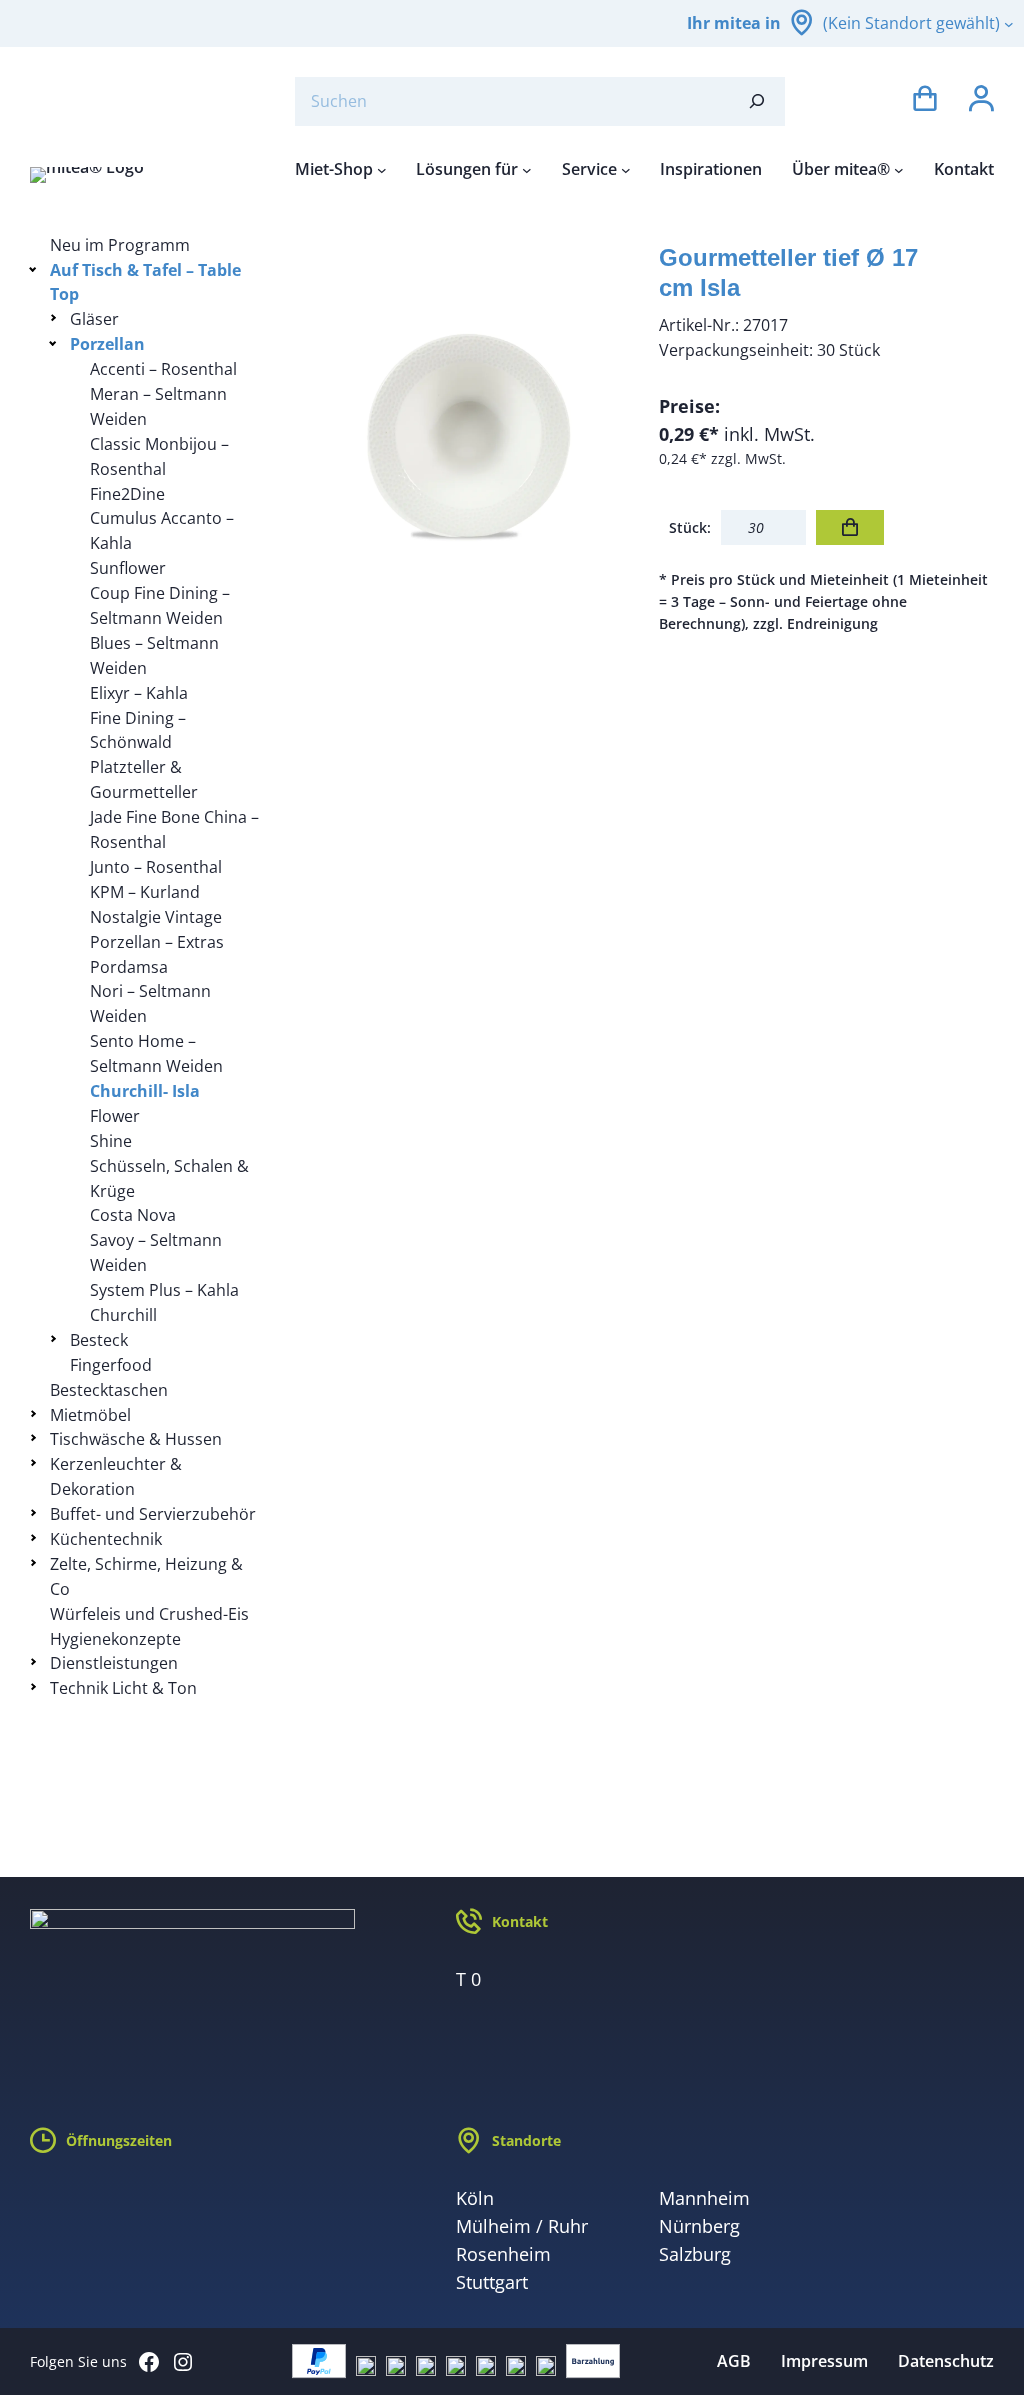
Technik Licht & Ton (123, 1688)
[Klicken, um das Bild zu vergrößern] (461, 400)
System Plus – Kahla (164, 1290)
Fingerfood (111, 1365)
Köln (475, 2198)
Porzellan (107, 344)
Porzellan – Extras (157, 942)
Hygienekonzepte (115, 1639)
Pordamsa (129, 967)
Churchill (123, 1315)
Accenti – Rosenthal (163, 369)
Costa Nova (133, 1215)
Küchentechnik (106, 1539)
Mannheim (704, 2198)
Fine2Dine (127, 494)
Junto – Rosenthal (156, 867)
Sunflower (128, 568)
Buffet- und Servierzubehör (153, 1514)
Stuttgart (492, 2282)
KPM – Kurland (145, 892)
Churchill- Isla (145, 1091)
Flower (115, 1116)
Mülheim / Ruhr (522, 2226)
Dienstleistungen (114, 1663)
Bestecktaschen (109, 1390)
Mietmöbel (90, 1415)
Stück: (690, 527)
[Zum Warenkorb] (925, 101)
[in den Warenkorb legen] (850, 527)
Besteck (99, 1340)
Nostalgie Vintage (156, 917)
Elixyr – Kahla (139, 693)
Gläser (94, 319)
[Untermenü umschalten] (36, 268)
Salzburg (695, 2254)
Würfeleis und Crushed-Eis (149, 1614)
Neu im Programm (120, 245)
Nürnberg (699, 2226)
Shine (111, 1141)
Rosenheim (503, 2254)
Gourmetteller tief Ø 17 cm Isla (788, 272)
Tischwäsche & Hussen (136, 1439)
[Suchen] (757, 101)
